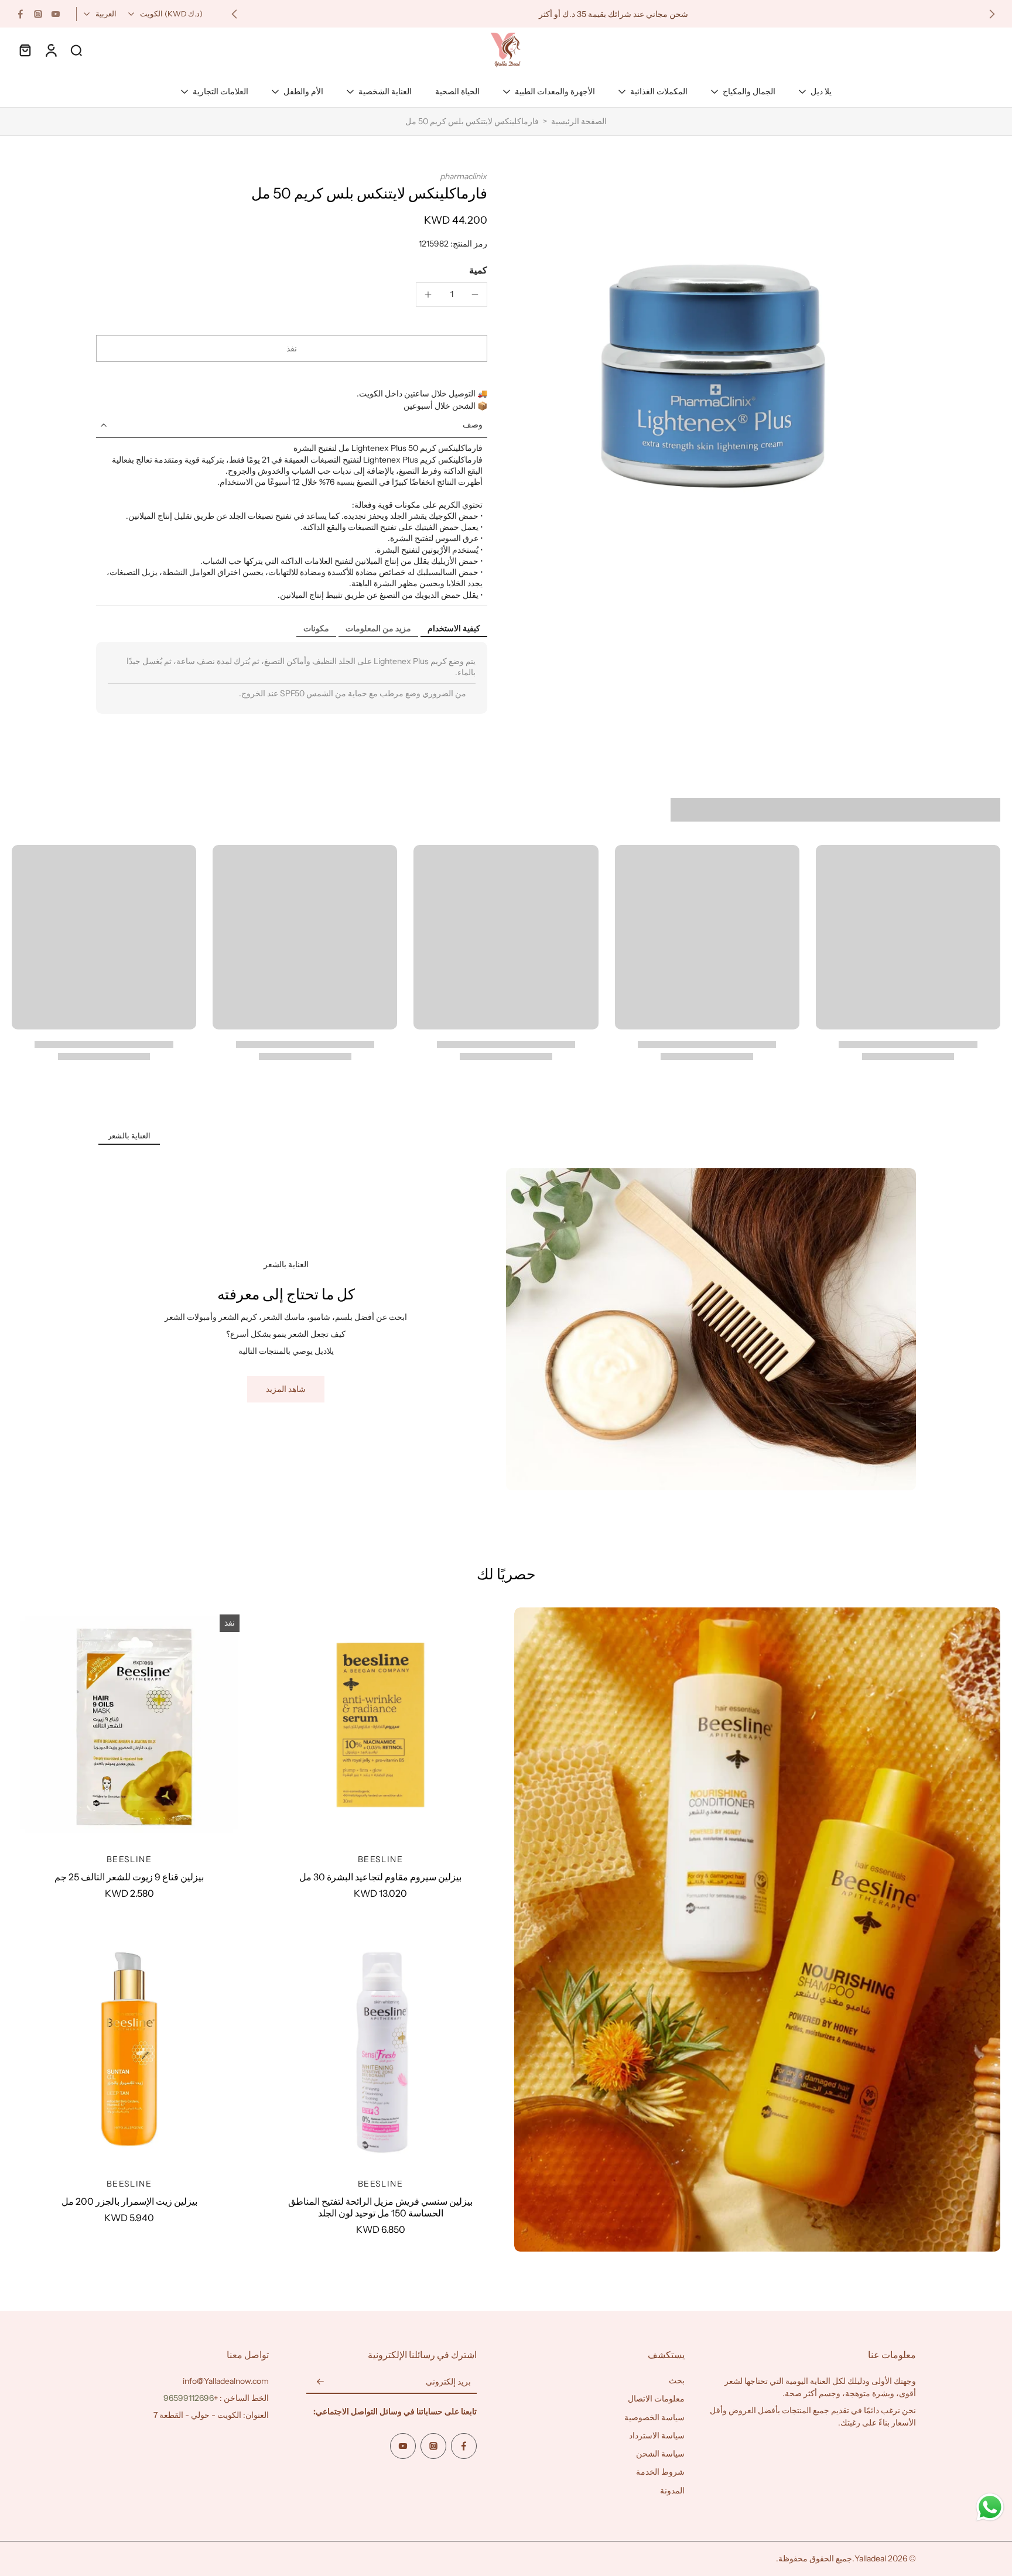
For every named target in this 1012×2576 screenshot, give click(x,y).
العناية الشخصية (385, 91)
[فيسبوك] (20, 14)
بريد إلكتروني (448, 2382)
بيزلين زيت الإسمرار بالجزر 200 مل (129, 2201)
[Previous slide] (992, 14)
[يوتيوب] (56, 14)
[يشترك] (320, 2382)
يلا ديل (821, 91)
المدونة (672, 2491)
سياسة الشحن (660, 2454)
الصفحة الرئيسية (579, 121)
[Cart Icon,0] (25, 50)
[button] (292, 348)
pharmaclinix (464, 176)
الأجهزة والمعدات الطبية (555, 91)
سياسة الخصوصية (654, 2417)
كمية (478, 270)
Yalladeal (870, 2558)
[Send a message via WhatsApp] (990, 2507)
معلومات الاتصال (656, 2399)
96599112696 (189, 2398)
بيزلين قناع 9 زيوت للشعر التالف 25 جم (129, 1877)
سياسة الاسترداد (657, 2435)
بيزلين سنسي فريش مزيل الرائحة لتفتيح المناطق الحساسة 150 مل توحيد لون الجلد (380, 2207)
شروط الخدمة (660, 2472)
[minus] (475, 295)
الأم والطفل (303, 91)
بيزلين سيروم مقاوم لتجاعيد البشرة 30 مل (380, 1877)
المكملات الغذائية (659, 91)
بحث (677, 2380)
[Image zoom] (720, 367)
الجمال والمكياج (749, 91)
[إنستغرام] (38, 14)
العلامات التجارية (220, 91)
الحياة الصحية (457, 91)
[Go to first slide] (234, 14)
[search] (76, 50)
